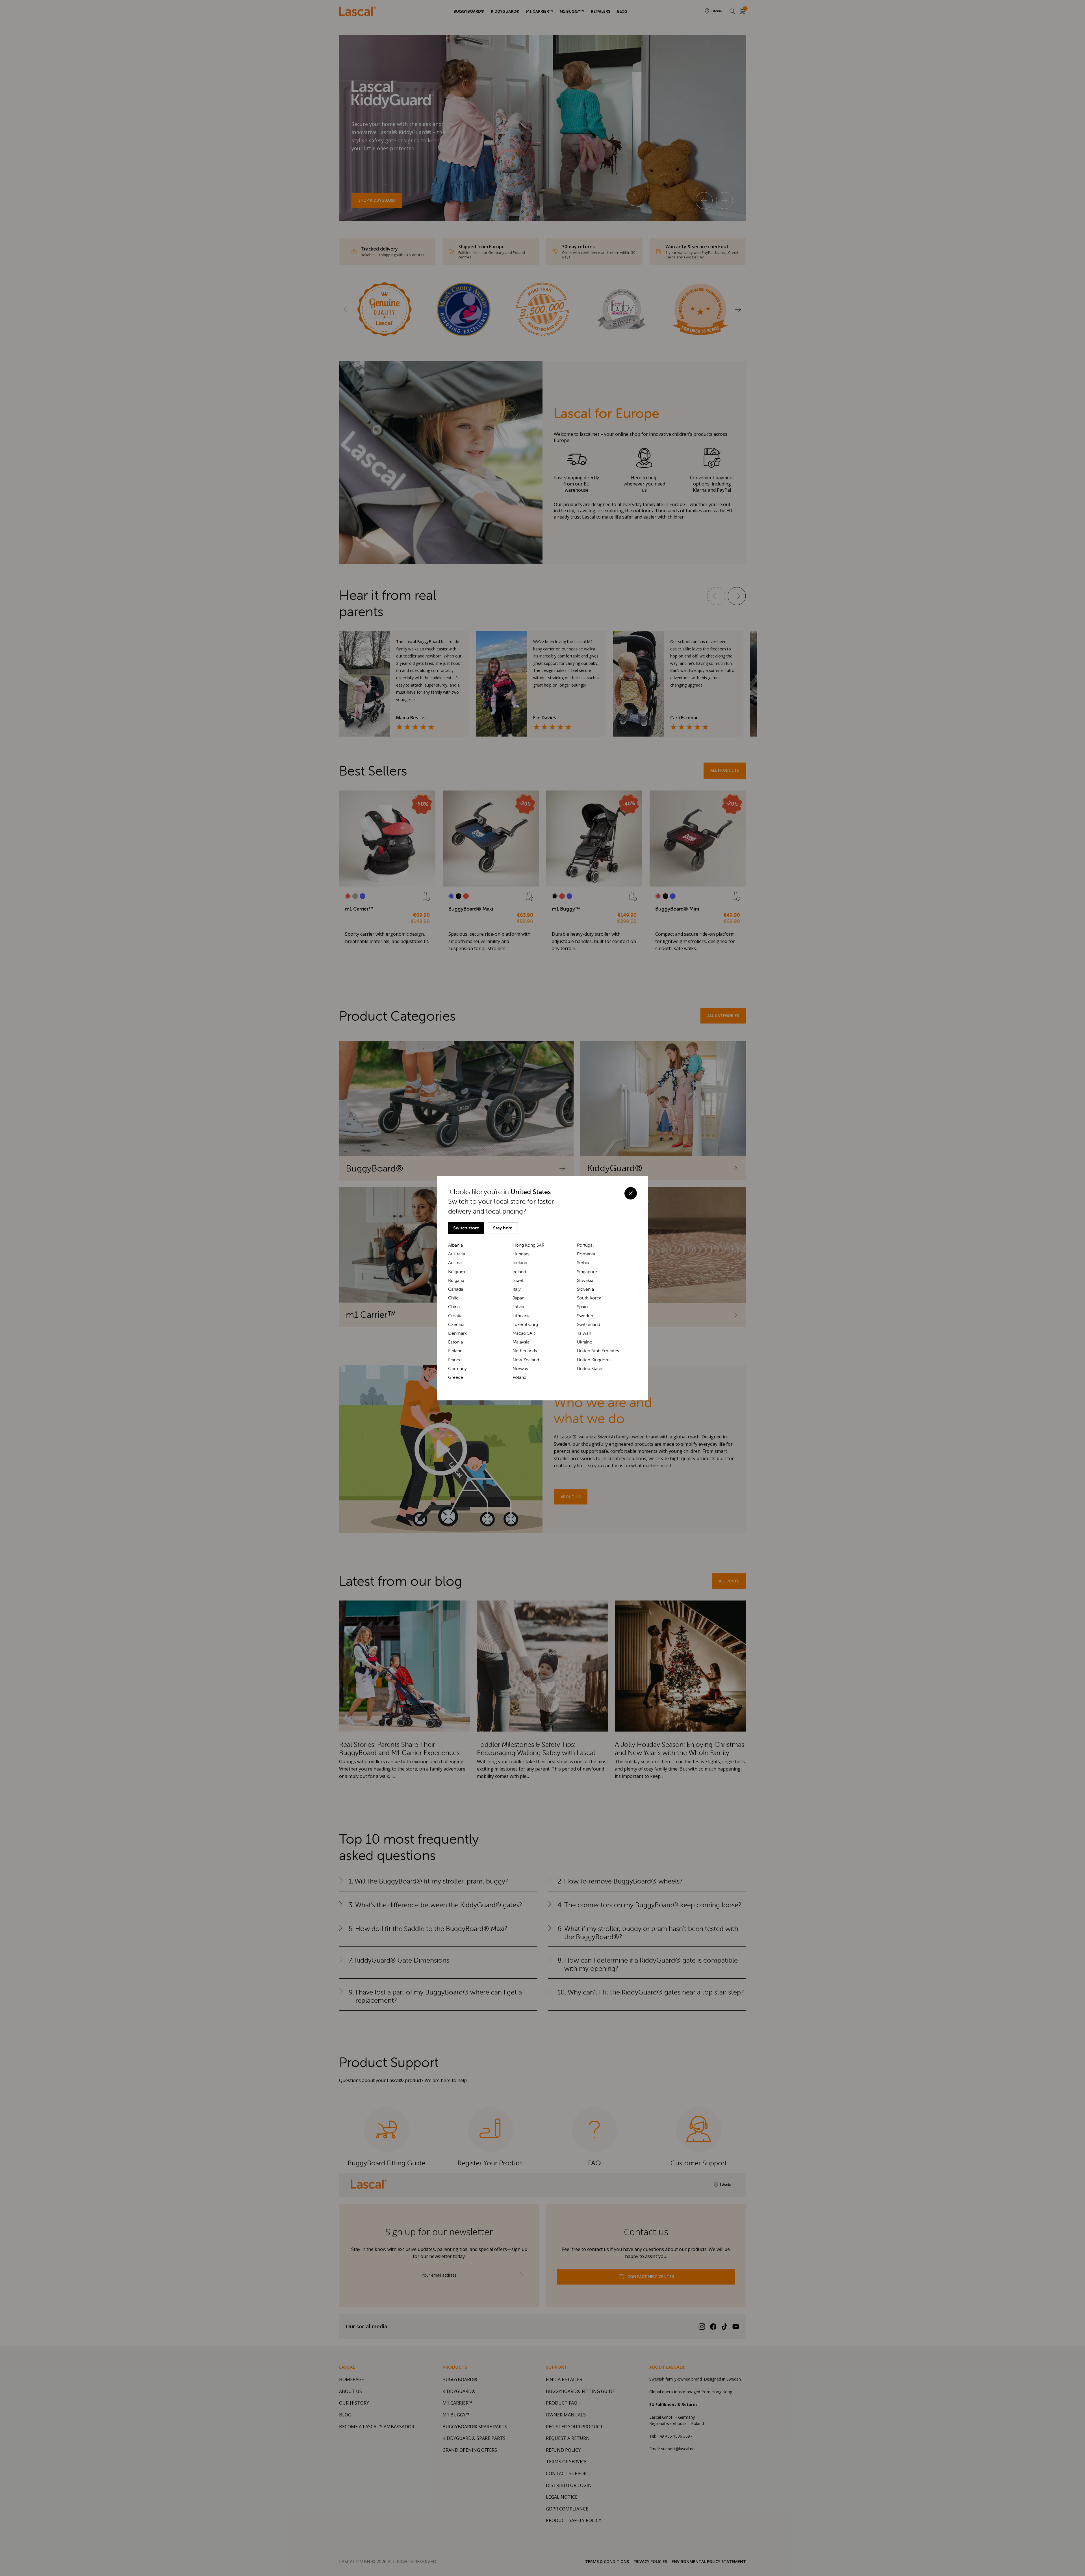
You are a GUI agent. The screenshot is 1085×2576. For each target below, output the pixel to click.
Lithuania (522, 1316)
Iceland (520, 1263)
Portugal (585, 1245)
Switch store (466, 1228)
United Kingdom (593, 1360)
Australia (457, 1254)
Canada (456, 1289)
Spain (582, 1307)
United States (590, 1368)
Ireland (519, 1272)
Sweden (585, 1316)
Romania (586, 1254)
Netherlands (525, 1351)
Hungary (521, 1254)
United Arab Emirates (598, 1351)
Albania (455, 1245)
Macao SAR (524, 1333)
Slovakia (585, 1280)
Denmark (457, 1333)
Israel (518, 1280)
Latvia (518, 1307)
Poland (519, 1377)
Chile (453, 1298)
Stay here (503, 1228)
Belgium (457, 1272)
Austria (455, 1263)
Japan (518, 1298)
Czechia (456, 1324)
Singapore (587, 1272)
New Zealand (526, 1360)
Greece (456, 1377)
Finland (455, 1351)
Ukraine (585, 1342)
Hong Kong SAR (529, 1245)
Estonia (455, 1342)
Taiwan (584, 1333)
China (454, 1307)
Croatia (455, 1316)
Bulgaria (456, 1280)
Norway (520, 1368)
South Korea (589, 1298)
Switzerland (589, 1324)
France (455, 1360)
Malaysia (521, 1342)
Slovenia (585, 1289)
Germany (457, 1368)
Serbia (583, 1263)
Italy (517, 1289)
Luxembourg (525, 1324)
